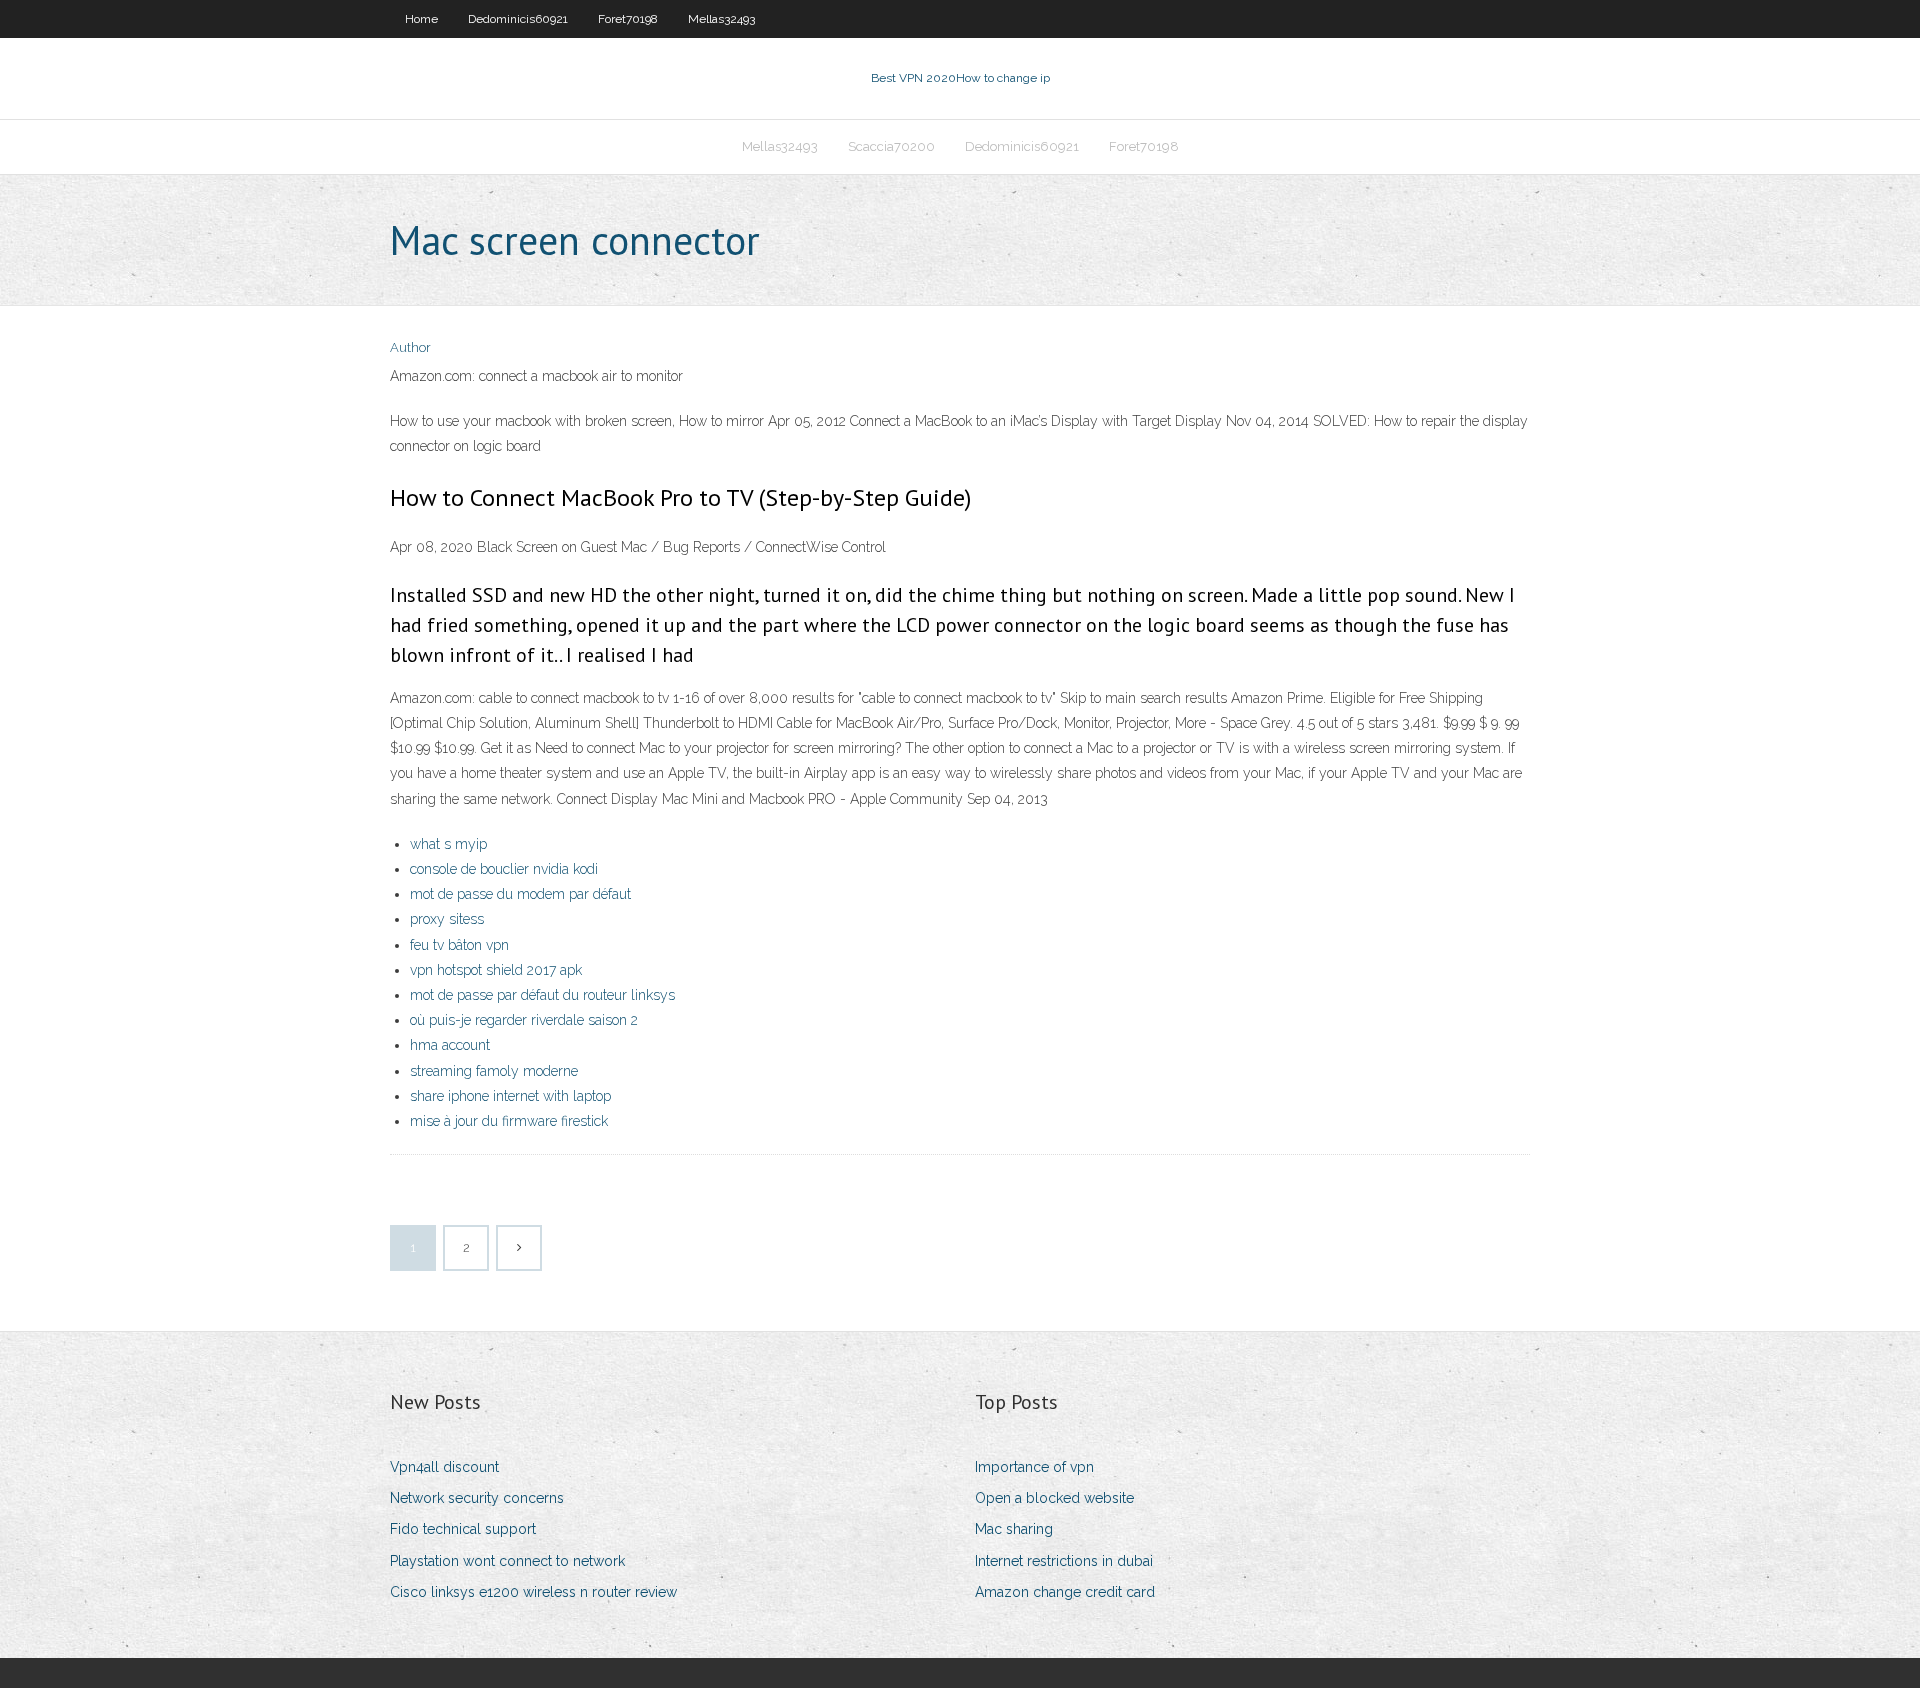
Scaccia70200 (891, 146)
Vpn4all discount (444, 1467)
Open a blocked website (1054, 1498)
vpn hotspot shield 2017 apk (496, 970)
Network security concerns (477, 1498)
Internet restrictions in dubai (1064, 1561)
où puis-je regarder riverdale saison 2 (524, 1020)
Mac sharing (1014, 1529)
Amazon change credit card (1065, 1592)
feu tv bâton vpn (459, 945)
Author (410, 347)
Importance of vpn (1034, 1467)
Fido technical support (463, 1529)
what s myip (448, 844)
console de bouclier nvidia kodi (504, 869)
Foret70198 (628, 19)
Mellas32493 (721, 19)
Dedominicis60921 (518, 19)
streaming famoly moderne (494, 1071)
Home (421, 19)
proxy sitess (447, 919)
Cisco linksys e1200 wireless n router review (533, 1592)
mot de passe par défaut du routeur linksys (542, 995)
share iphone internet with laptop (510, 1096)
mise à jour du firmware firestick (509, 1121)
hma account (450, 1045)
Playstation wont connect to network (507, 1561)
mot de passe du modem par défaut (520, 894)
